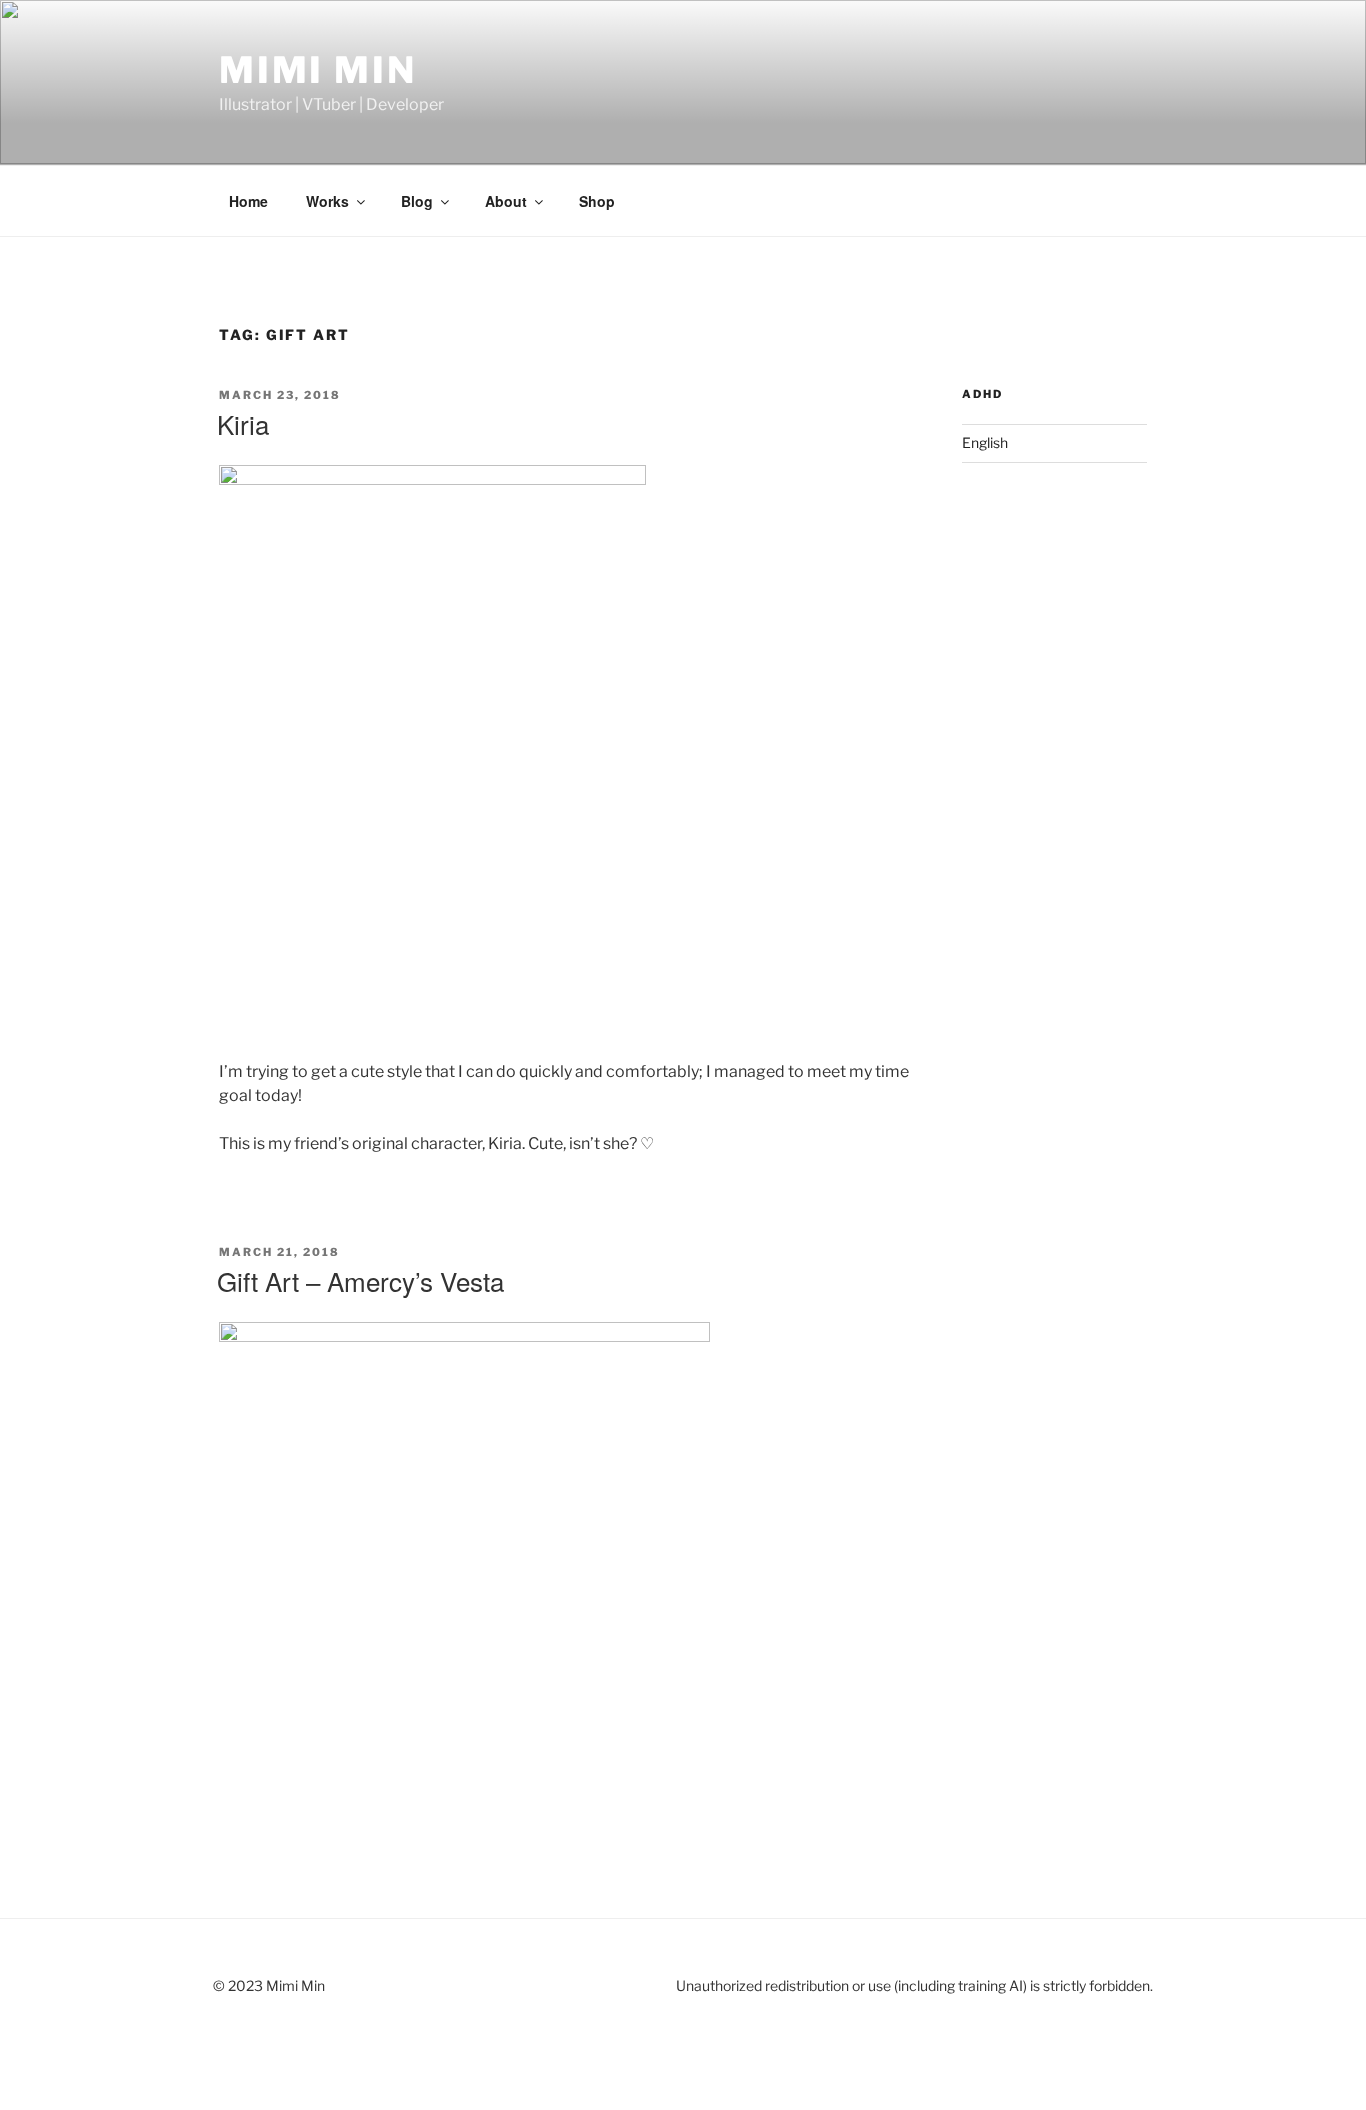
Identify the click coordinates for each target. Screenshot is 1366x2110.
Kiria (243, 423)
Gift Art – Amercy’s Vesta (360, 1280)
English (985, 442)
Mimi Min (318, 70)
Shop (597, 201)
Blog (417, 201)
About (506, 201)
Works (327, 201)
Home (248, 201)
